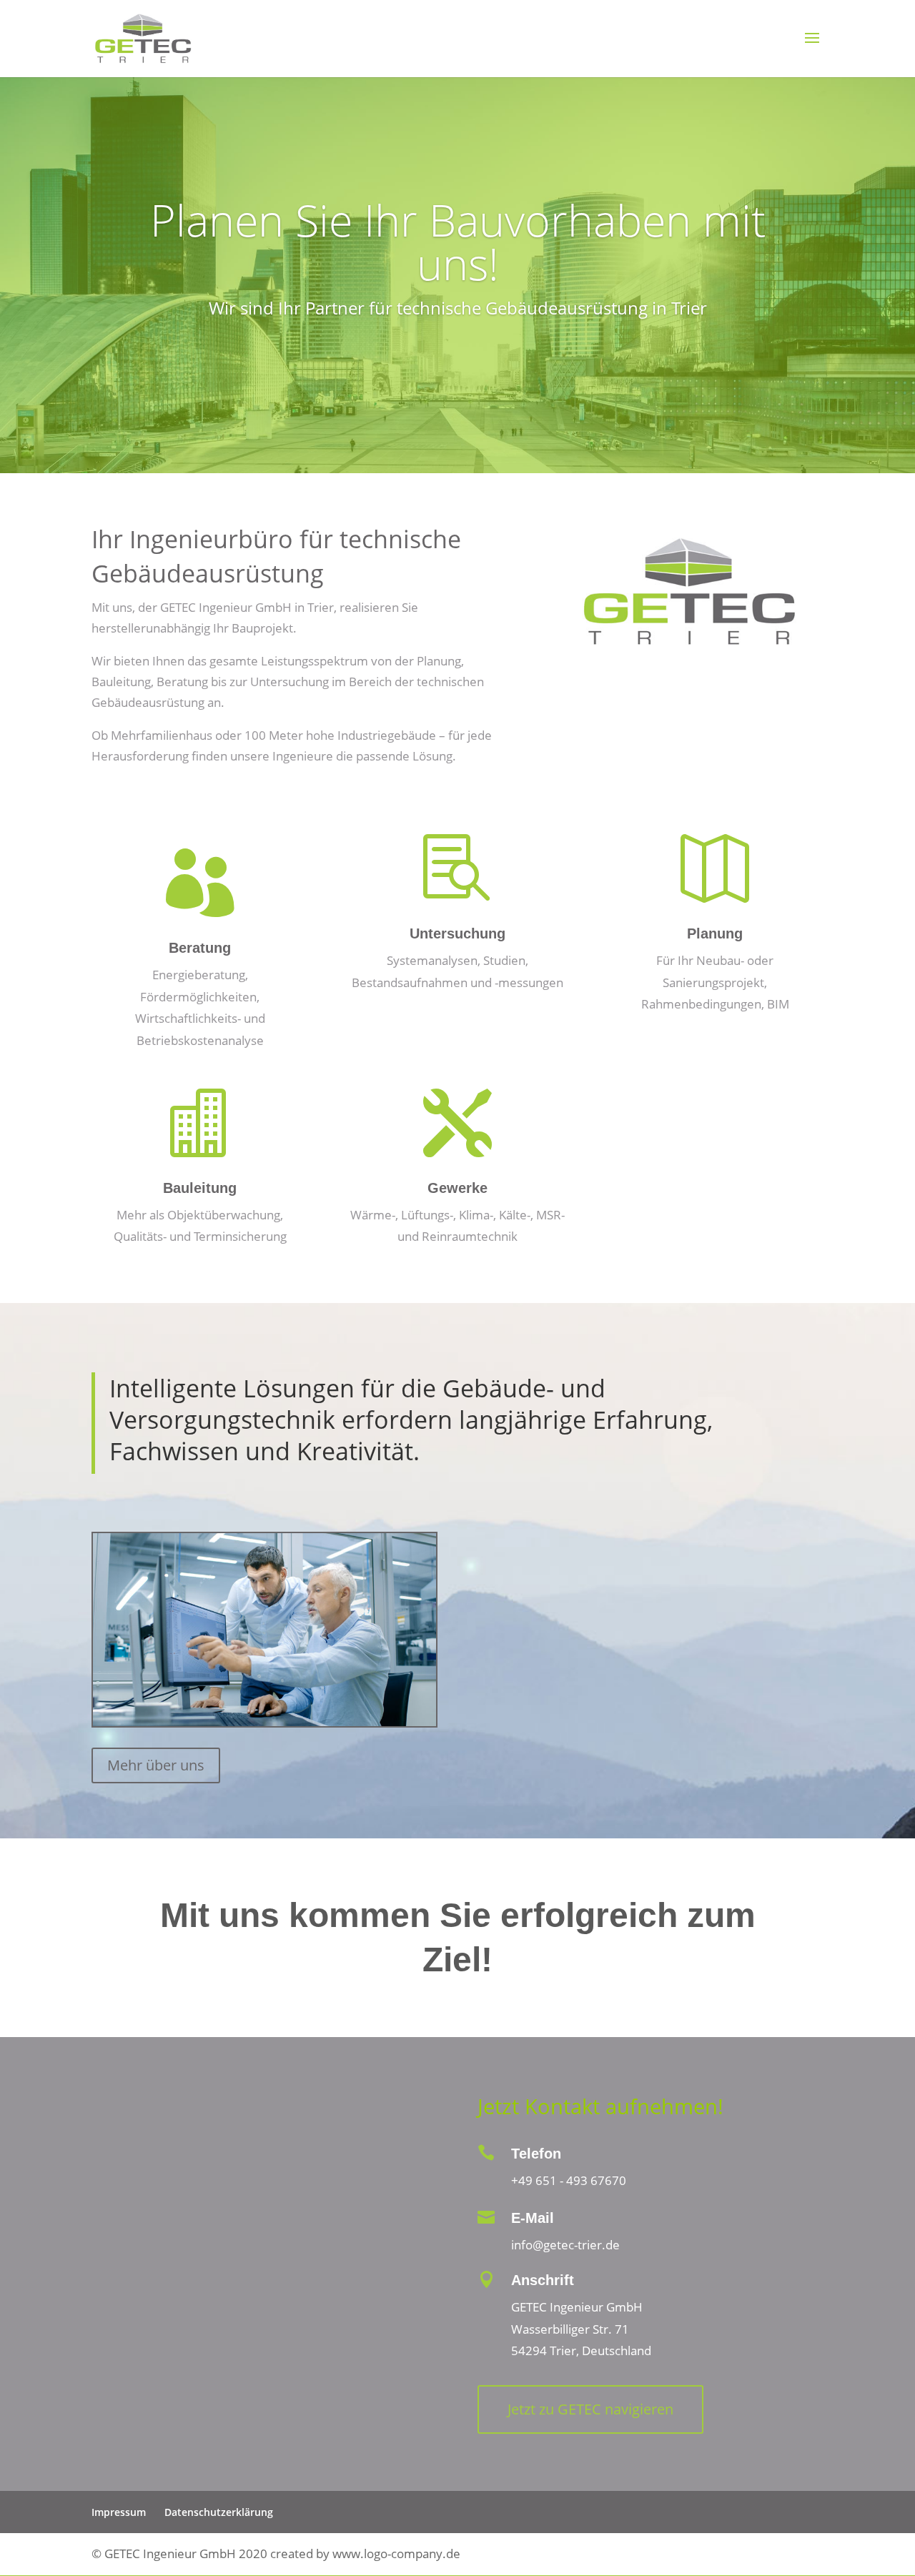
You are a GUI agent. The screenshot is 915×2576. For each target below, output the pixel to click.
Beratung (200, 948)
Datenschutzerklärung (219, 2512)
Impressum (119, 2512)
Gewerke (457, 1188)
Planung (715, 933)
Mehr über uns (156, 1765)
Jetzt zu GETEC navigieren (590, 2409)
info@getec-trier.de (565, 2245)
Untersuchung (457, 933)
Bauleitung (200, 1188)
